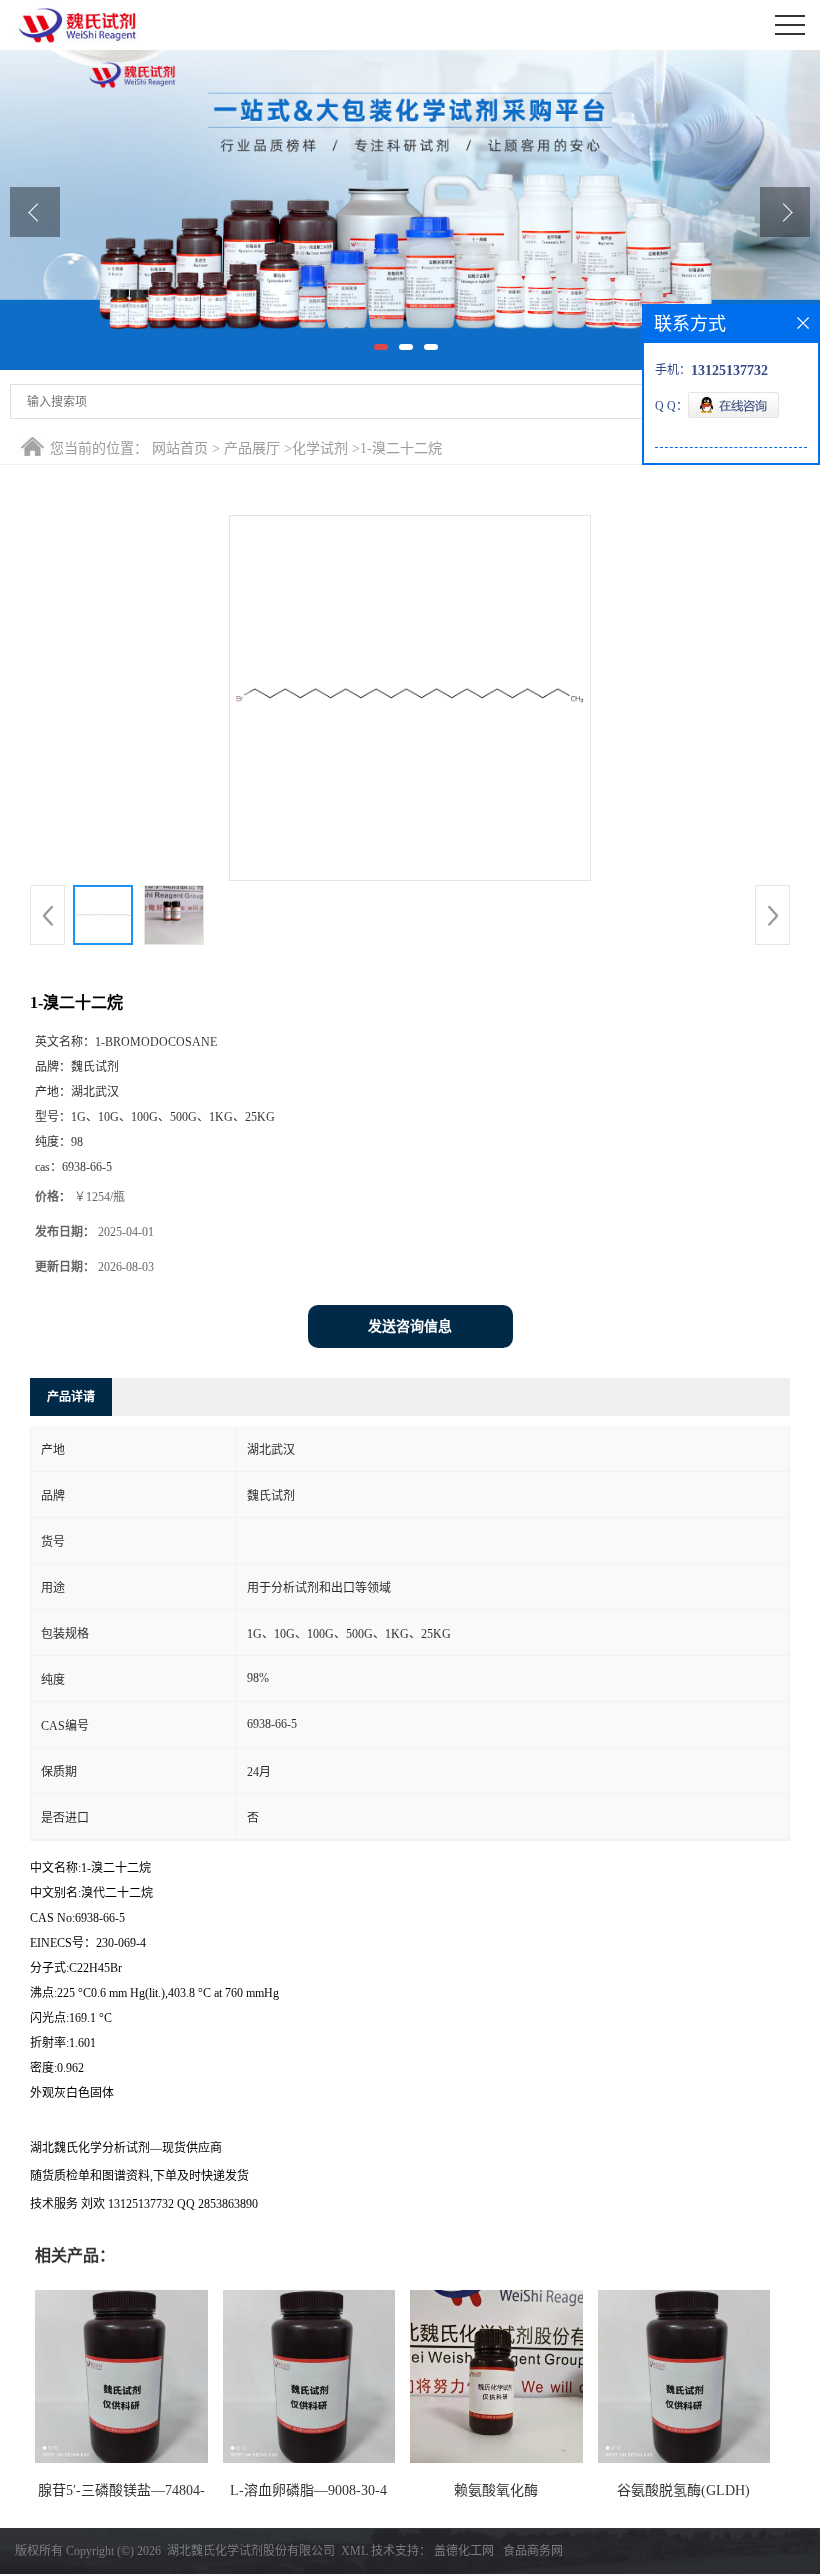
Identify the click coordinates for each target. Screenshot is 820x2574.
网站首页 (180, 448)
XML (354, 2551)
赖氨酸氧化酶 (496, 2490)
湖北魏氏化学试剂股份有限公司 (251, 2551)
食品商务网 (533, 2551)
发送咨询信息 (410, 1326)
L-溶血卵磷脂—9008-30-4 (308, 2490)
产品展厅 (252, 448)
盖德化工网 (464, 2551)
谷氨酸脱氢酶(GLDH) (683, 2490)
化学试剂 (320, 448)
